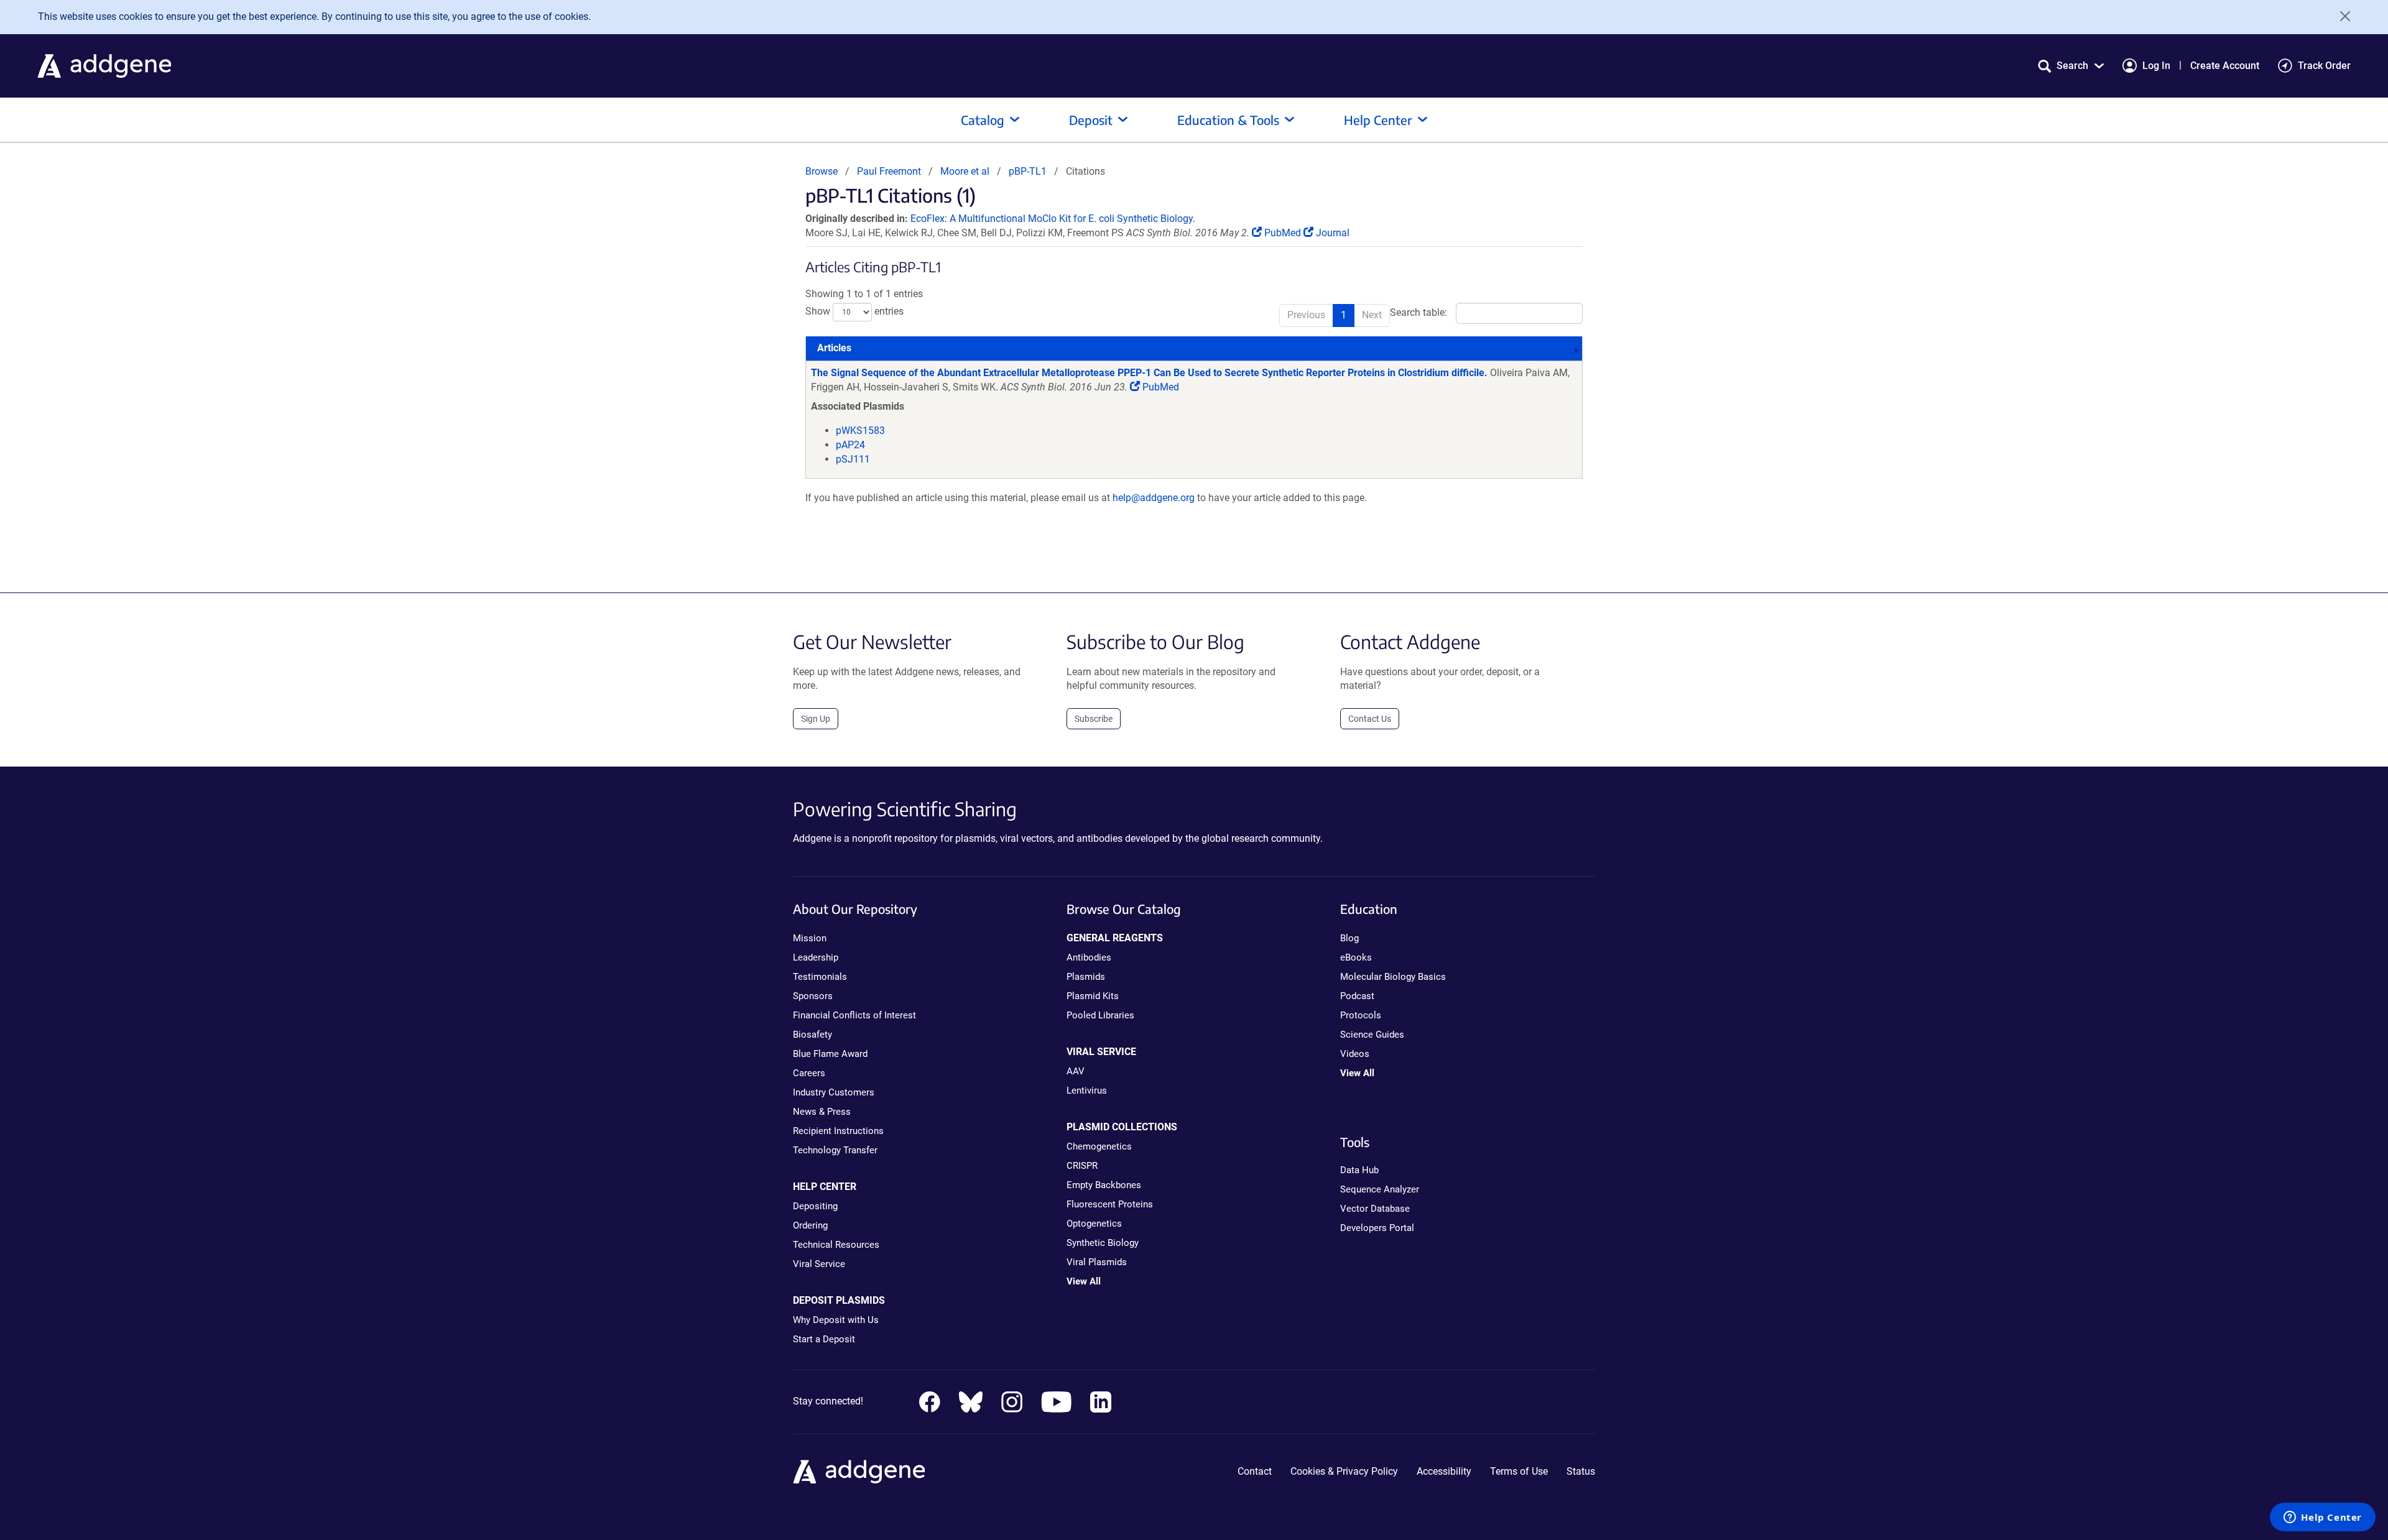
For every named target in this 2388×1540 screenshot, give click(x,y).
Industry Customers (834, 1092)
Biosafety (812, 1035)
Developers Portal (1377, 1228)
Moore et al (966, 171)
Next (1372, 315)
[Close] (2341, 16)
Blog (1349, 938)
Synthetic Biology (1103, 1243)
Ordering (810, 1225)
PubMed (1283, 233)
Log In (2156, 66)
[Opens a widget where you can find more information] (2323, 1518)
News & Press (822, 1112)
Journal (1331, 233)
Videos (1355, 1054)
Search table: (1418, 313)
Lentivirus (1087, 1090)
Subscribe (1094, 719)
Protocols (1361, 1015)
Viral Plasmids (1097, 1262)
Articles (834, 348)
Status (1581, 1471)
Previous (1306, 315)
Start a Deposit (824, 1339)
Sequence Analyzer (1380, 1189)
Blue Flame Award (830, 1054)
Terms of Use (1519, 1471)
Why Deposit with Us (836, 1320)
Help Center (1378, 120)
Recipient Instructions (838, 1131)
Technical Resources (836, 1245)
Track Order (2324, 66)
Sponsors (813, 996)
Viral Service (819, 1264)
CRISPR (1082, 1166)
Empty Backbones (1104, 1185)
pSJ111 (853, 459)
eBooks (1356, 957)
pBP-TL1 (1028, 171)
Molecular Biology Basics (1393, 977)
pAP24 (850, 445)
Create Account (2225, 66)
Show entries (854, 312)
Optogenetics (1094, 1224)
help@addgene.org (1154, 498)
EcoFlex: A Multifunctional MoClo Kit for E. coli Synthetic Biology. (1053, 219)
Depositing (815, 1206)
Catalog (983, 120)
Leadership (816, 957)
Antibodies (1089, 957)
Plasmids (1086, 977)
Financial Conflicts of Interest (854, 1015)
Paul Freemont (889, 171)
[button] (2071, 66)
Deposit (1091, 120)
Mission (810, 938)
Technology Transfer (835, 1150)
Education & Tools (1228, 120)
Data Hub (1359, 1170)
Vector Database (1375, 1209)
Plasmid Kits (1093, 996)
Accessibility (1444, 1471)
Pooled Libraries (1100, 1015)
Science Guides (1372, 1035)
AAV (1076, 1071)
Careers (809, 1073)
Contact (1255, 1471)
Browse (821, 171)
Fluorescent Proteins (1110, 1204)
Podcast (1357, 996)
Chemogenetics (1099, 1146)
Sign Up (816, 719)
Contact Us (1370, 719)
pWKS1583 (860, 431)
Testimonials (820, 977)
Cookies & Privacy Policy (1344, 1471)
